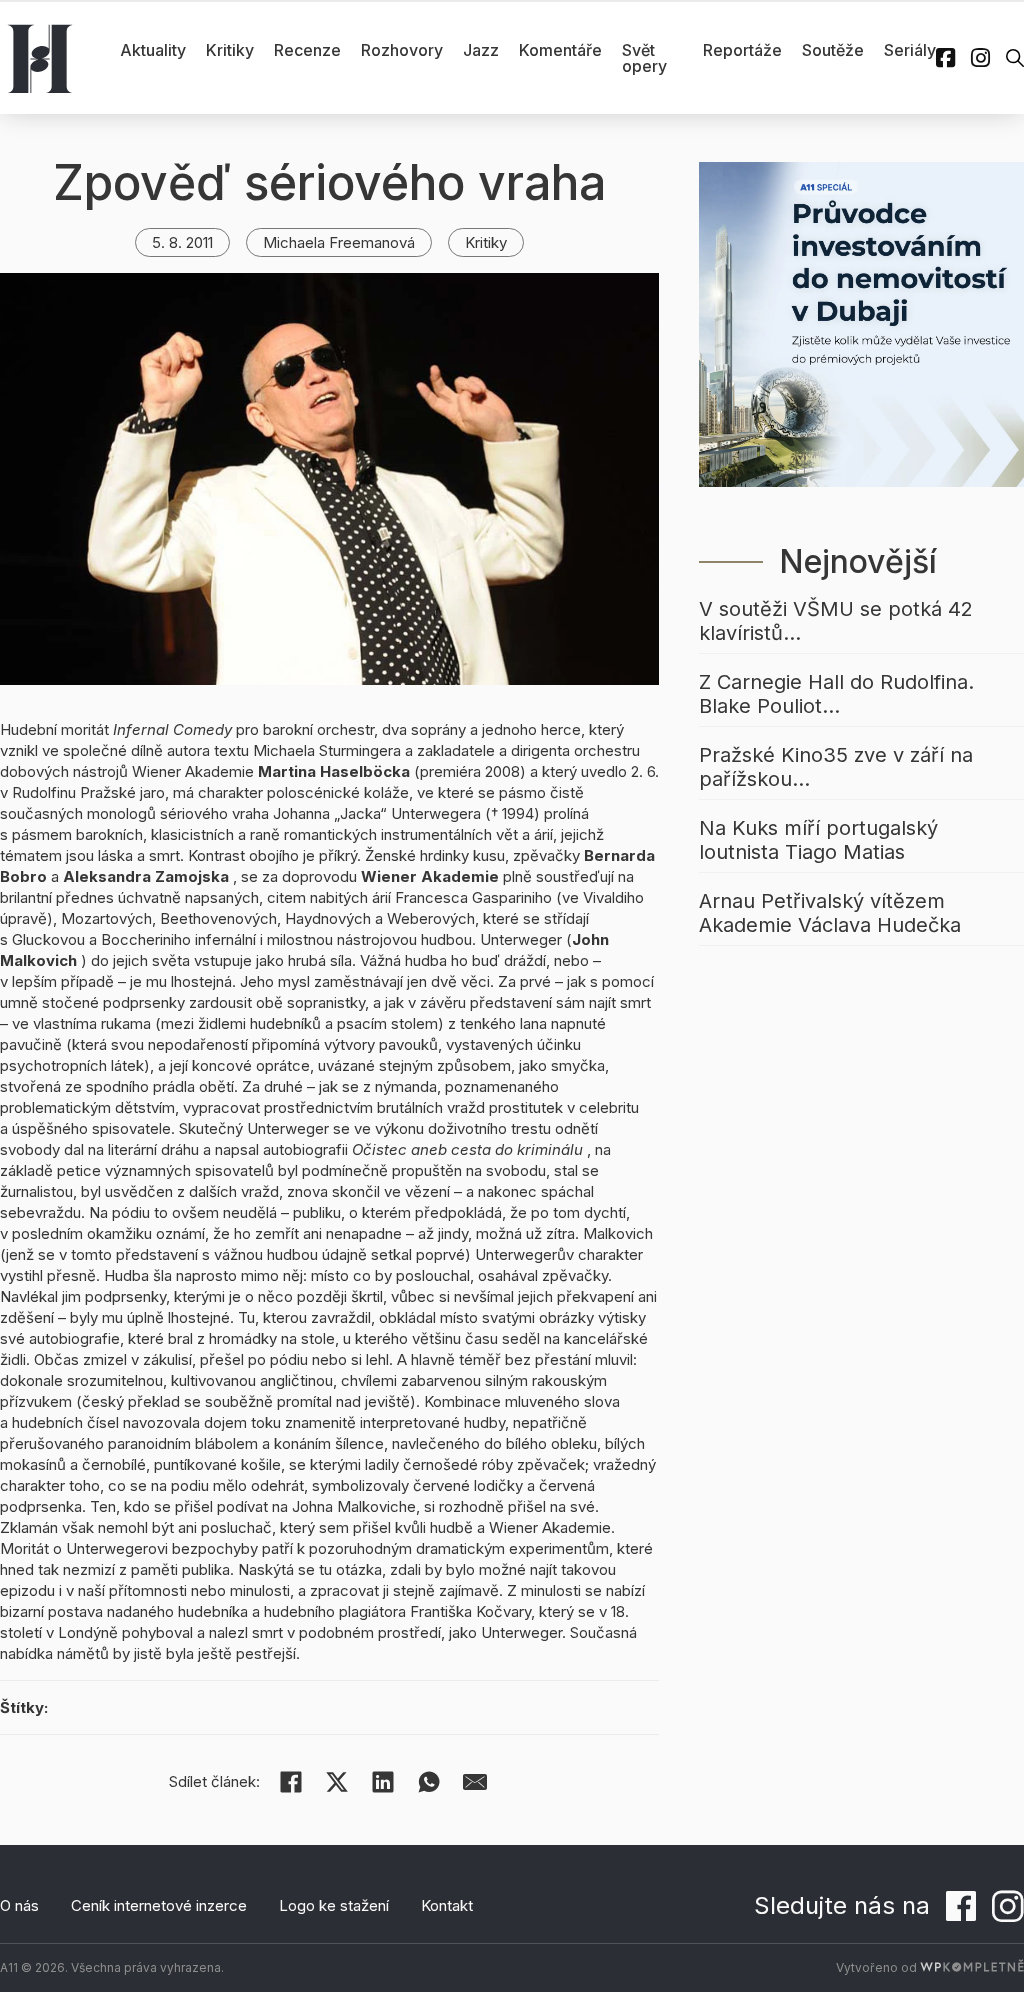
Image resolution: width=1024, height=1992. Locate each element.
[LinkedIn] (383, 1782)
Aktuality (153, 50)
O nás (19, 1905)
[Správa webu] (972, 1967)
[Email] (475, 1782)
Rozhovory (402, 50)
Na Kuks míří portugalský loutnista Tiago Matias (818, 840)
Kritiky (230, 50)
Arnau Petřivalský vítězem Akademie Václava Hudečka (830, 913)
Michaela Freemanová (339, 242)
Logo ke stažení (334, 1905)
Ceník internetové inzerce (159, 1905)
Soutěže (833, 50)
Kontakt (447, 1905)
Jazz (481, 50)
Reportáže (742, 50)
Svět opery (644, 58)
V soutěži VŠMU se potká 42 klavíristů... (836, 621)
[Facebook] (291, 1782)
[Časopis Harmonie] (40, 58)
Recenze (307, 50)
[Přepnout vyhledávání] (1015, 58)
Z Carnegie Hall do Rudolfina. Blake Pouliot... (836, 694)
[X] (337, 1782)
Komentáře (560, 50)
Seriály (910, 50)
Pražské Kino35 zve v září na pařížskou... (836, 767)
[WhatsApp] (429, 1782)
